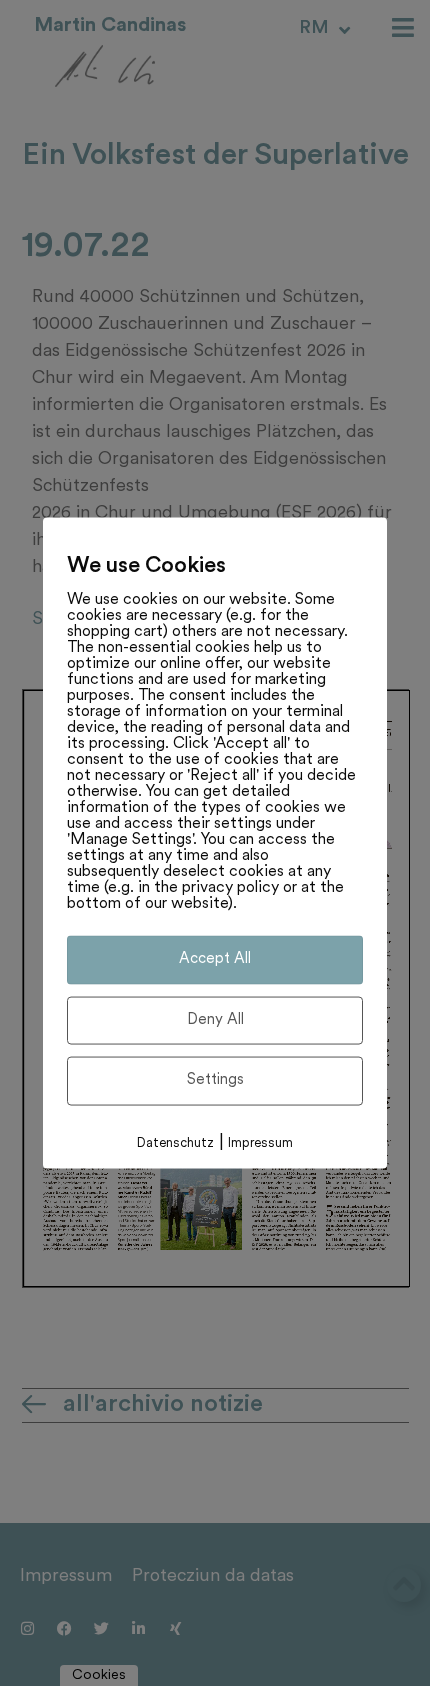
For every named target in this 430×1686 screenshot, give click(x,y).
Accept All (215, 959)
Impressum (260, 1142)
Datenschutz (175, 1142)
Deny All (215, 1019)
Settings (215, 1080)
